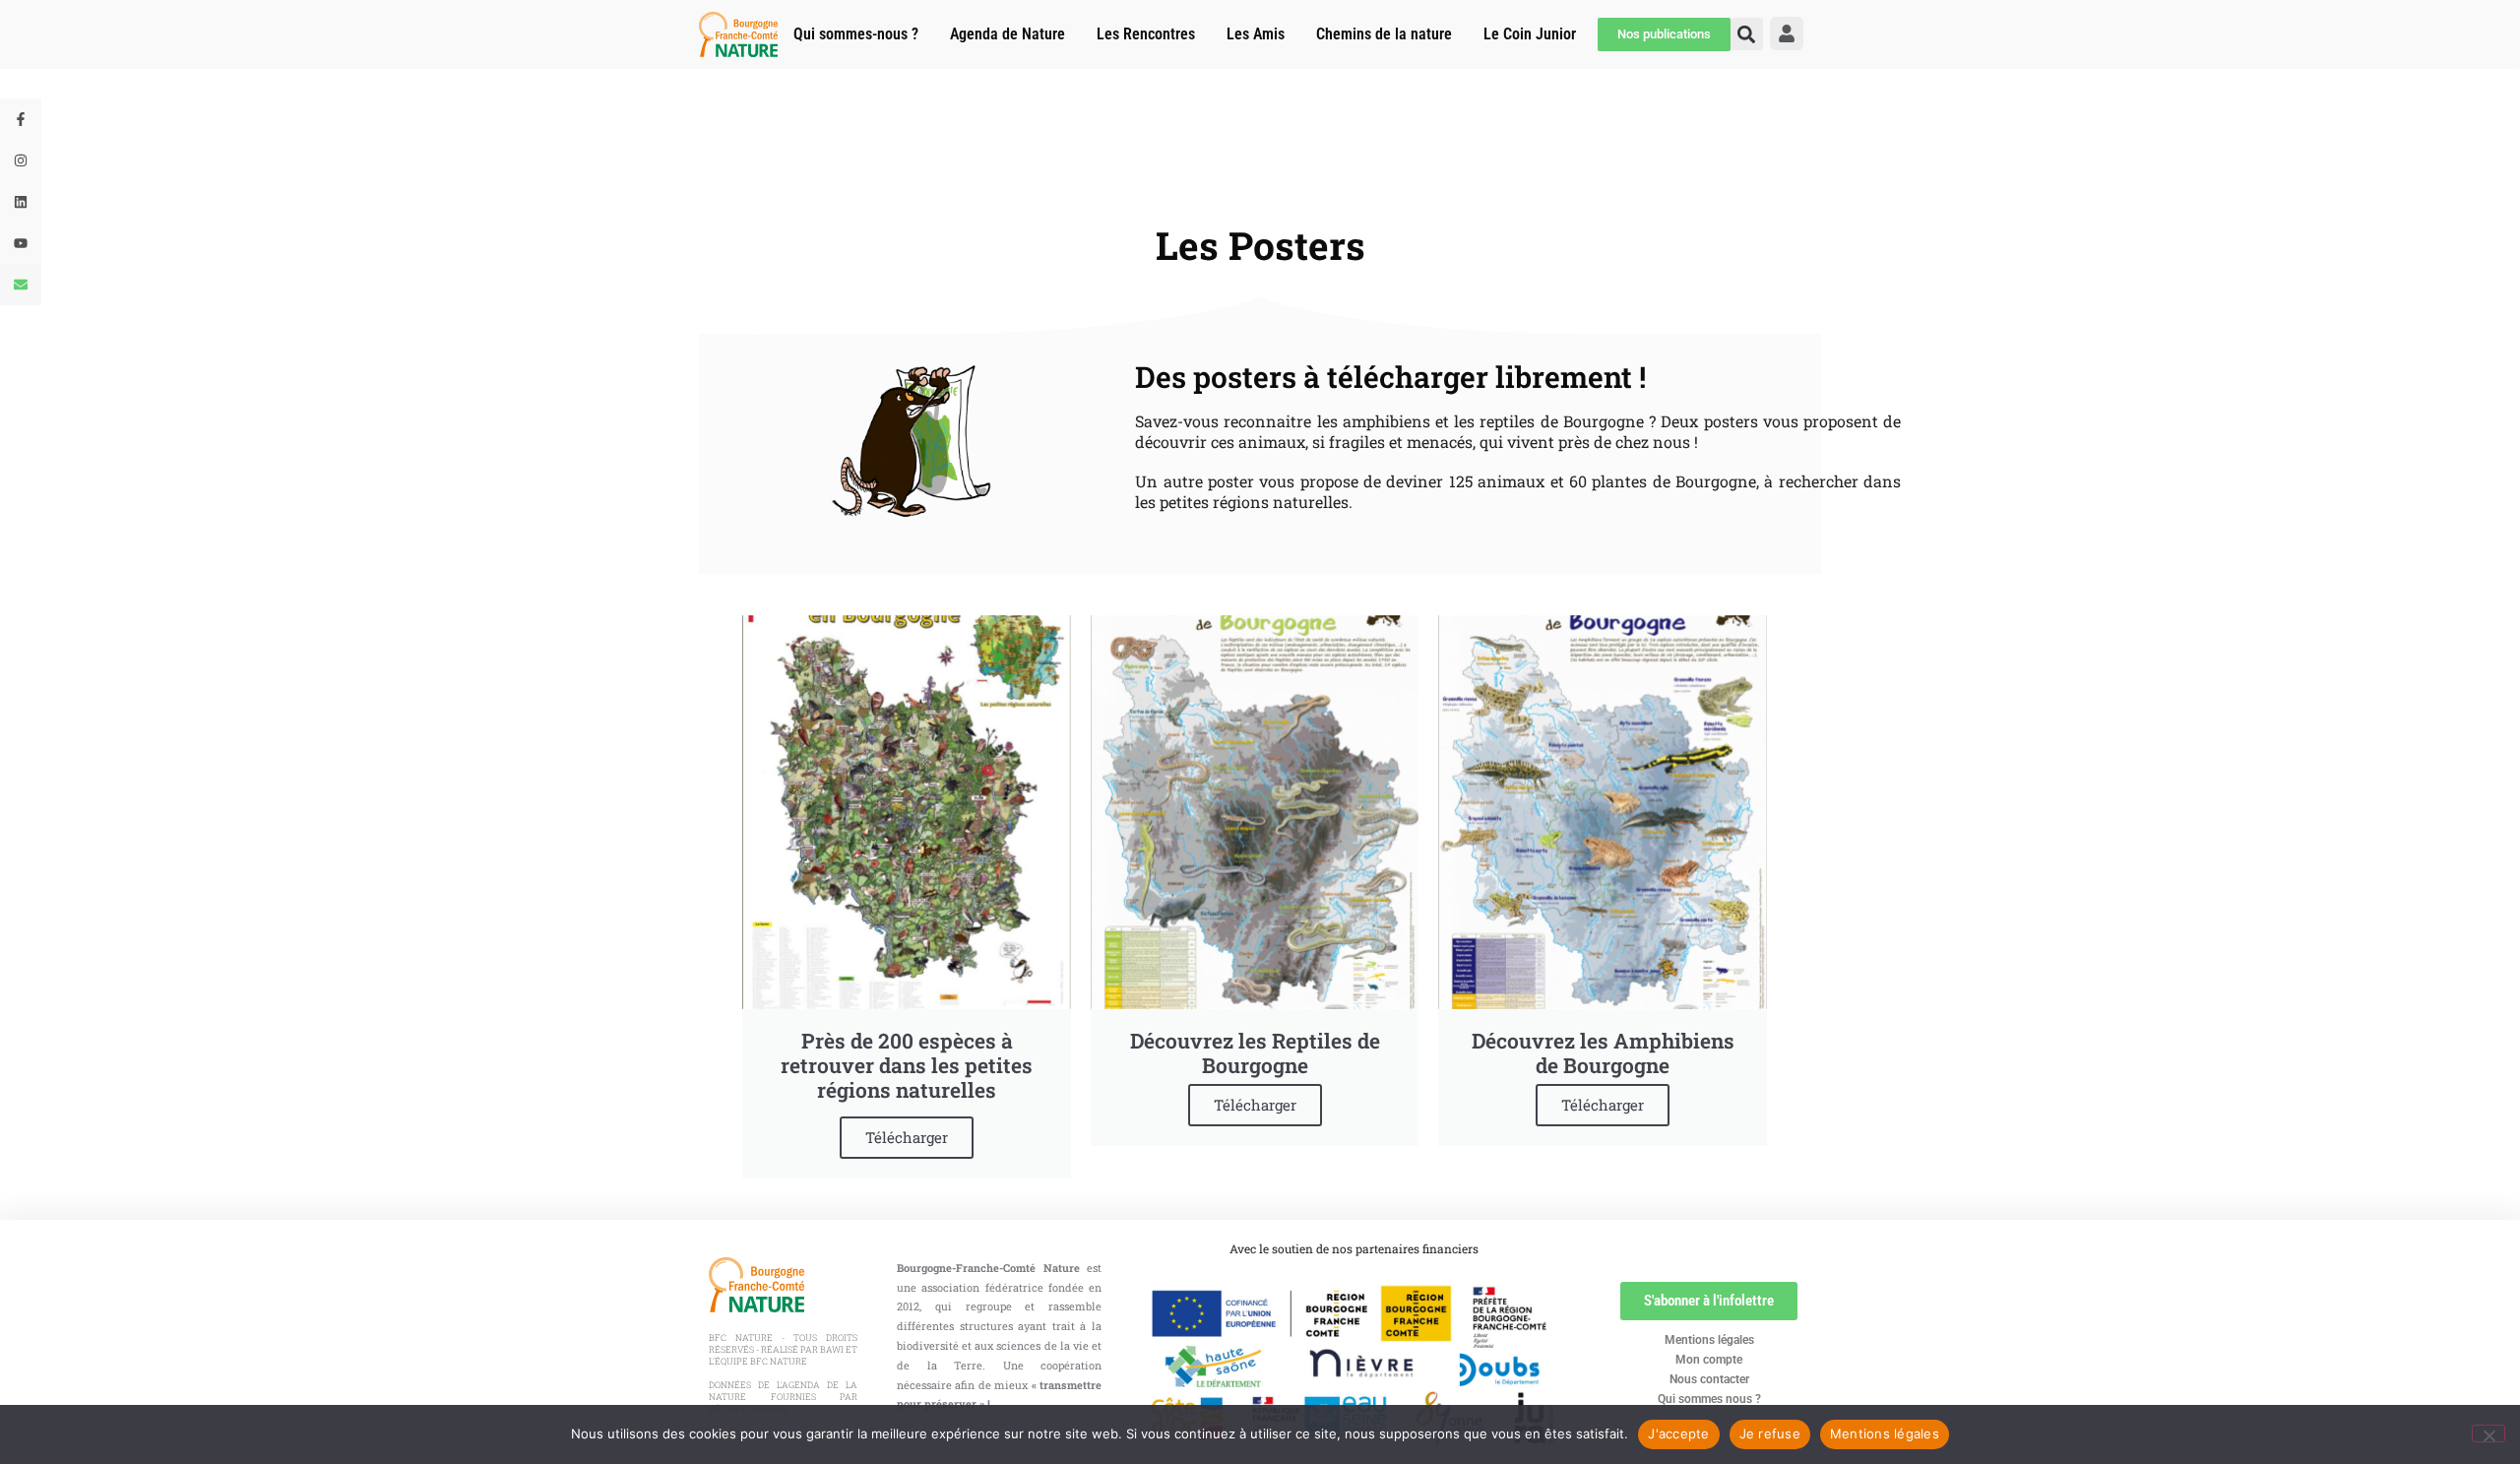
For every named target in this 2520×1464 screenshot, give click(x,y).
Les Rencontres (1146, 34)
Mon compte (1709, 1360)
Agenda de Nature (1008, 34)
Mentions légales (1709, 1340)
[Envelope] (21, 285)
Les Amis (1256, 34)
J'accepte (1678, 1433)
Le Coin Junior (1530, 34)
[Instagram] (21, 160)
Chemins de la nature (1384, 34)
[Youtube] (21, 243)
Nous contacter (1709, 1379)
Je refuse (1770, 1433)
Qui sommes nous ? (1709, 1399)
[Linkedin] (21, 202)
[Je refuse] (2488, 1433)
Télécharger (907, 1137)
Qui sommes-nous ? (856, 34)
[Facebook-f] (21, 119)
